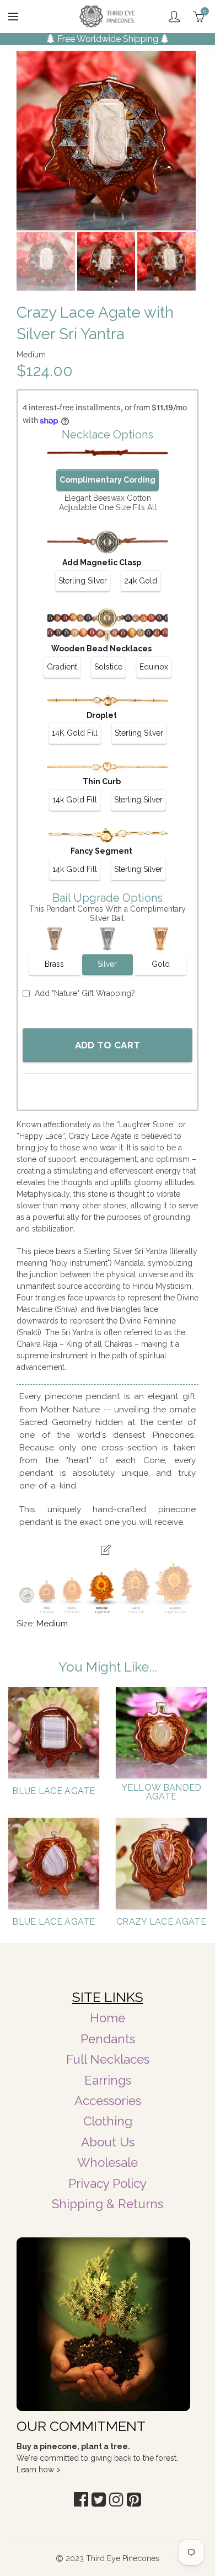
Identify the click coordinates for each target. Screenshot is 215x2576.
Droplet (102, 715)
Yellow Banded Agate (162, 1792)
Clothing (108, 2121)
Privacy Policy (108, 2183)
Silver (107, 964)
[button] (81, 2500)
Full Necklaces (108, 2059)
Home (108, 2018)
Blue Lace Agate (54, 1791)
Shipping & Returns (108, 2204)
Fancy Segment (101, 851)
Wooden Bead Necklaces (101, 649)
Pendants (108, 2039)
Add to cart (108, 1045)
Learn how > (39, 2470)
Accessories (108, 2101)
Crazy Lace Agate (161, 1922)
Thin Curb (102, 781)
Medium (52, 1624)
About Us (108, 2142)
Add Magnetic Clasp (102, 563)
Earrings (108, 2080)
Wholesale (108, 2162)
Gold (161, 964)
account (174, 17)
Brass (54, 964)
